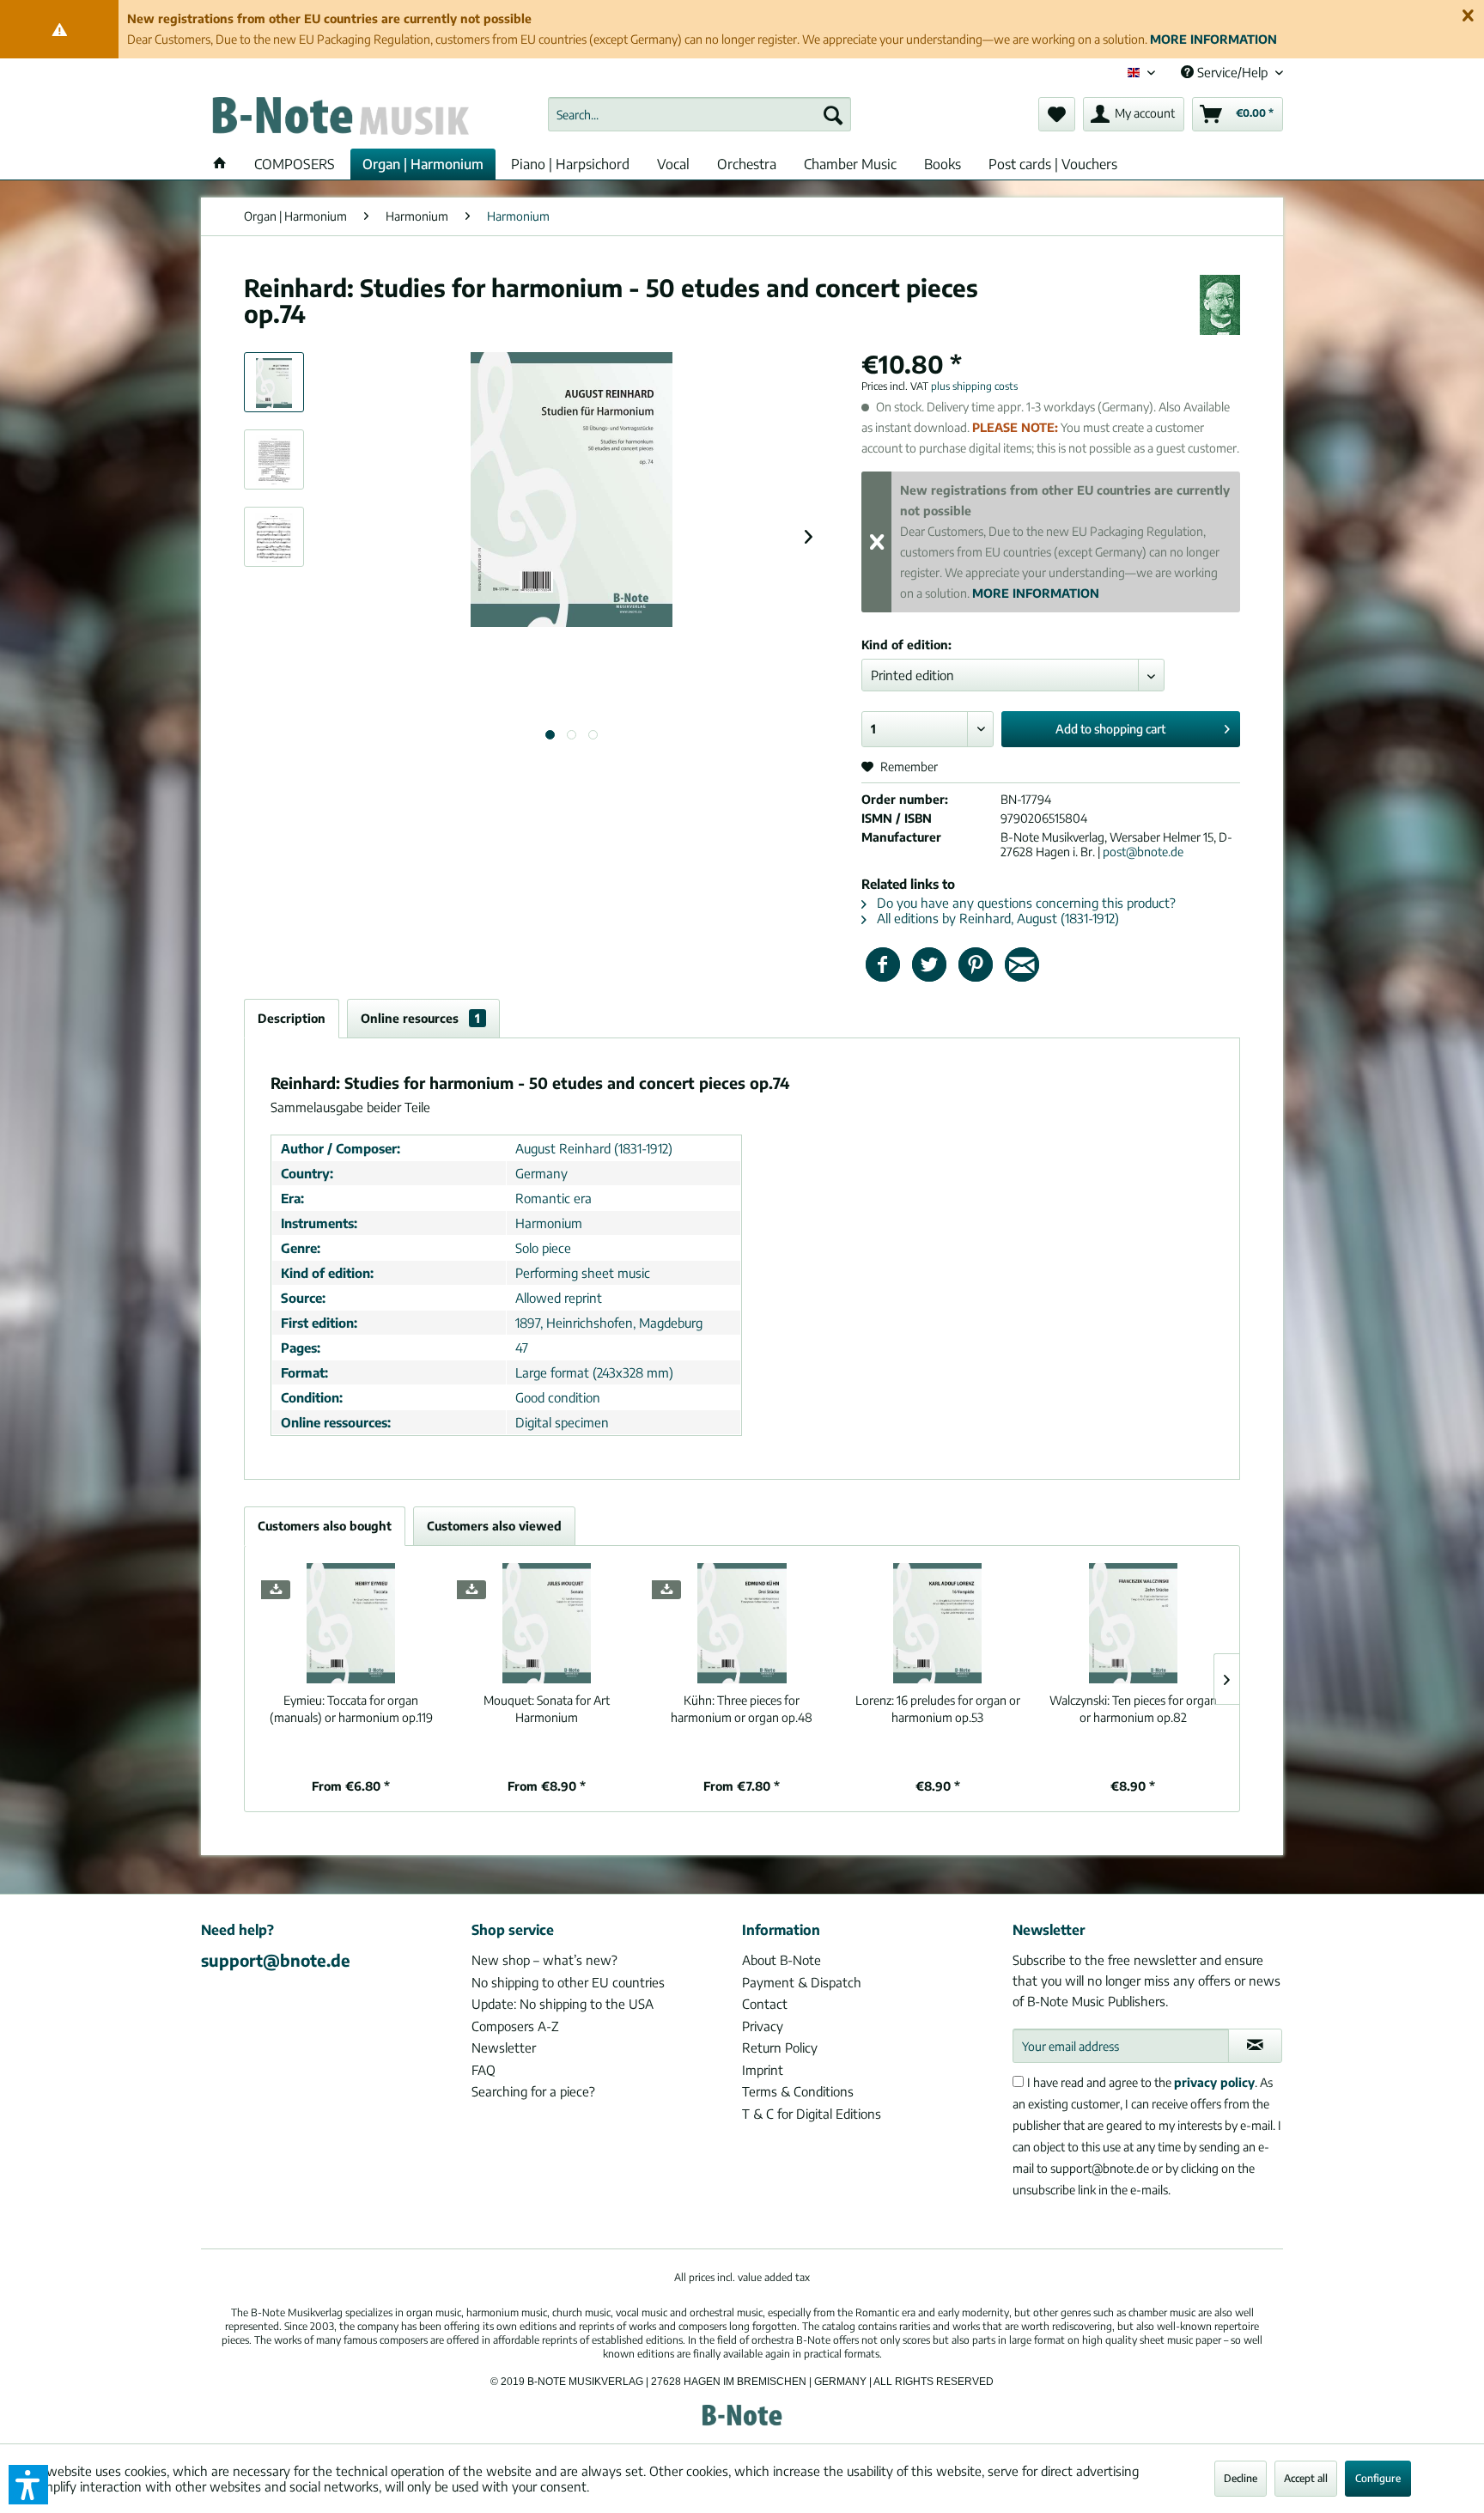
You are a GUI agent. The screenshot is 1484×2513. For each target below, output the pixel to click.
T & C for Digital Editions (812, 2114)
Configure (1378, 2478)
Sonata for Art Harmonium (547, 1709)
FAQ (484, 2070)
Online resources (420, 1018)
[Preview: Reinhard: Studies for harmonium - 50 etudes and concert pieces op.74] (274, 382)
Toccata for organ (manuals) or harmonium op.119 (351, 1709)
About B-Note (782, 1960)
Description (292, 1018)
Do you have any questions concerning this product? (1025, 903)
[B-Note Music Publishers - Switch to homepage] (339, 119)
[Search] (833, 114)
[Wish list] (1057, 114)
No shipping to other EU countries (568, 1982)
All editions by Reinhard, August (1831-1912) (996, 918)
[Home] (220, 164)
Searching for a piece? (533, 2091)
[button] (28, 2485)
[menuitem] (699, 114)
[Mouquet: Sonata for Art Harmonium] (547, 1623)
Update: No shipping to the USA (563, 2004)
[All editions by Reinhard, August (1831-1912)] (1220, 305)
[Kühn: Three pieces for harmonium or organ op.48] (742, 1623)
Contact (765, 2004)
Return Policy (780, 2048)
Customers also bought (325, 1526)
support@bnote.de (276, 1960)
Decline (1241, 2478)
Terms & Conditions (798, 2091)
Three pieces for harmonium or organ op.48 (742, 1709)
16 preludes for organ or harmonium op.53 (938, 1709)
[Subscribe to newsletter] (1255, 2046)
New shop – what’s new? (544, 1960)
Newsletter (504, 2048)
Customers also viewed (494, 1526)
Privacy (763, 2026)
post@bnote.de (1143, 852)
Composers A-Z (515, 2026)
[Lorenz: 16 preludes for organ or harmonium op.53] (938, 1623)
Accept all (1306, 2478)
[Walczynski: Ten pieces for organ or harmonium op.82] (1133, 1623)
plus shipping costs (974, 386)
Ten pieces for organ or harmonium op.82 (1133, 1709)
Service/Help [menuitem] (1232, 72)
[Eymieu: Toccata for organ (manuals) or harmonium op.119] (351, 1623)
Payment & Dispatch (802, 1982)
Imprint (763, 2070)
